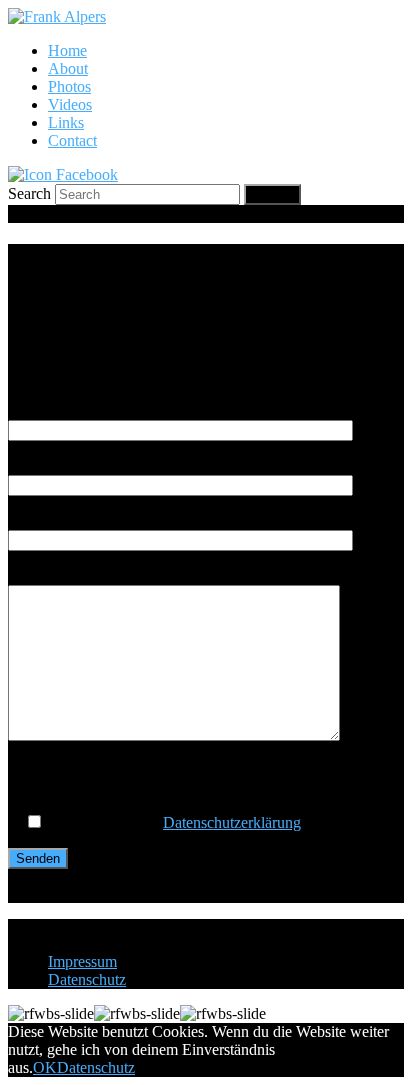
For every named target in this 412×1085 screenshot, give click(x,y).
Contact (72, 140)
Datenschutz (87, 979)
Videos (70, 104)
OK (45, 1067)
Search (29, 193)
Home (67, 50)
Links (66, 122)
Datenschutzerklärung (232, 822)
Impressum (82, 961)
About (68, 68)
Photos (69, 86)
